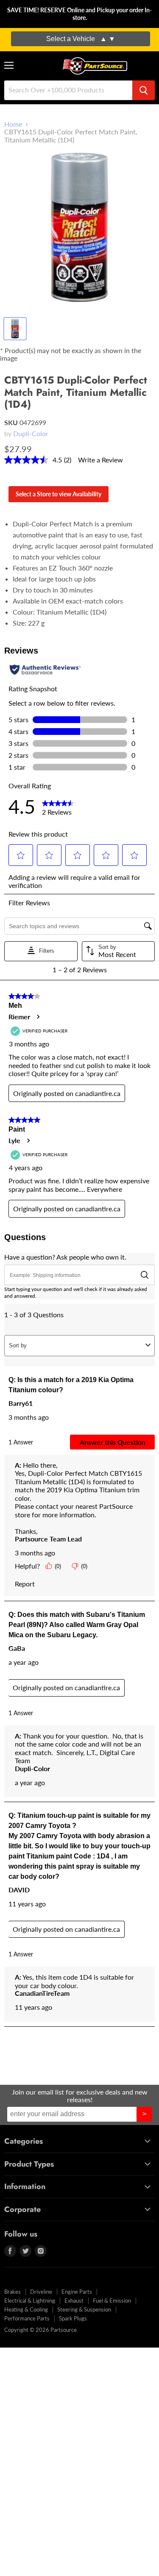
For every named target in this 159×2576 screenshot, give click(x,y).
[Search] (144, 90)
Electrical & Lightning (30, 2301)
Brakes (13, 2292)
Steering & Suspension (84, 2309)
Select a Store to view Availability (59, 494)
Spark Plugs (73, 2318)
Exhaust (74, 2301)
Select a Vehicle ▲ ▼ (81, 39)
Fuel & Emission (112, 2301)
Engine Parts (77, 2292)
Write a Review (100, 460)
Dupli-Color (31, 433)
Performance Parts (27, 2318)
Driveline (41, 2292)
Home (13, 124)
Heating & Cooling (26, 2309)
